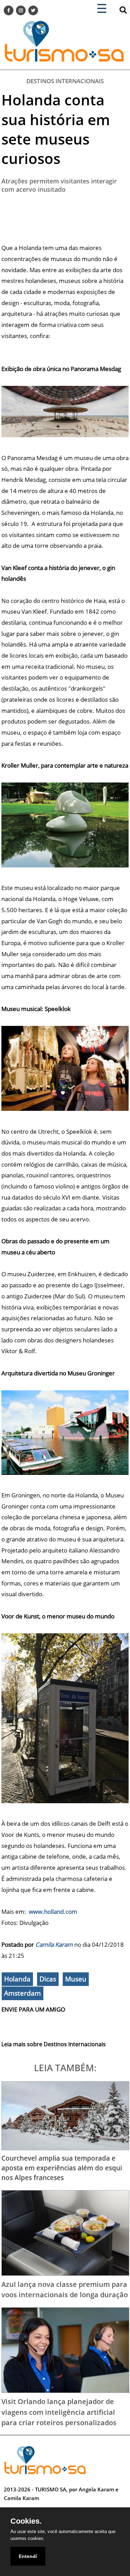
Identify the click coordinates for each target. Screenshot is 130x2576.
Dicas (48, 1979)
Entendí (28, 2556)
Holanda (17, 1979)
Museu (76, 1979)
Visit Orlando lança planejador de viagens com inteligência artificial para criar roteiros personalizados (59, 2412)
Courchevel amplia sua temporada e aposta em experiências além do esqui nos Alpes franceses (62, 2168)
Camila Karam (54, 1944)
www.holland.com (53, 1912)
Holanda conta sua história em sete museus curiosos (56, 129)
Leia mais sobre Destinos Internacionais (54, 2044)
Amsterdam (23, 1993)
